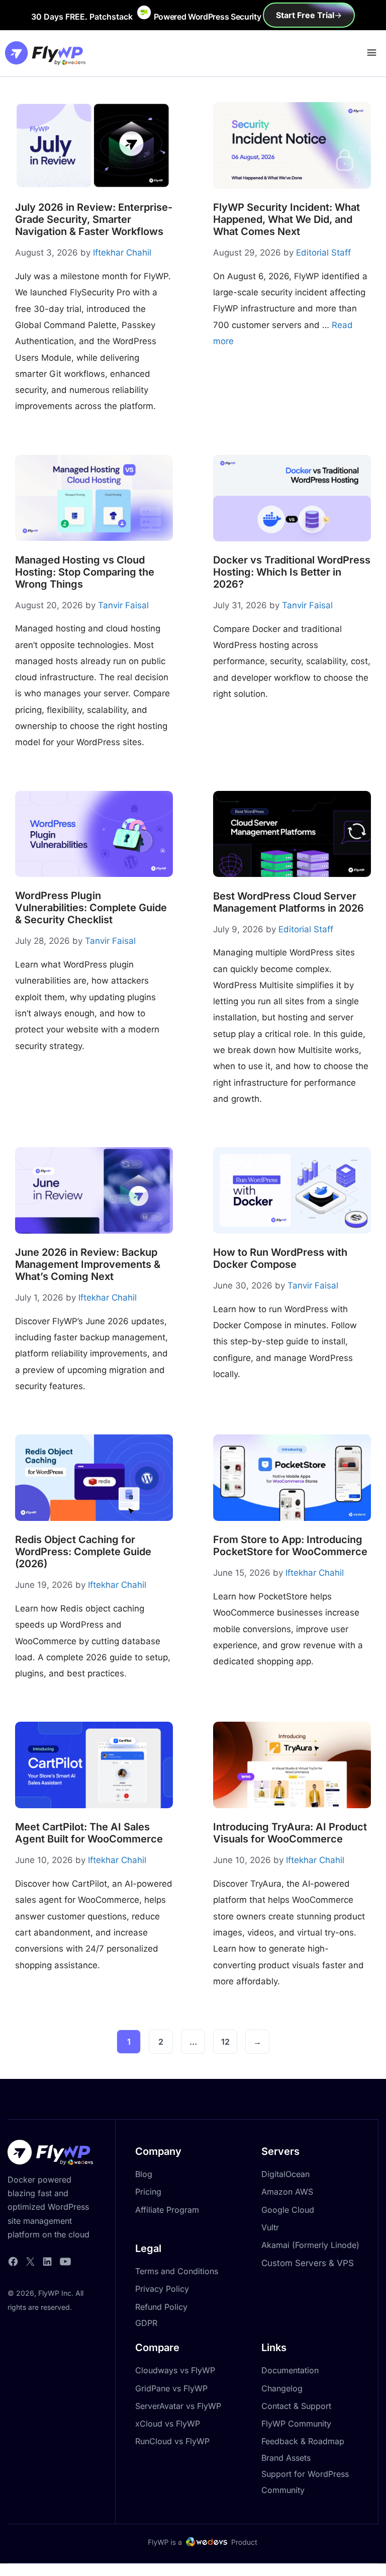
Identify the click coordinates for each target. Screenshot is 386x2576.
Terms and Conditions (177, 2271)
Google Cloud (288, 2210)
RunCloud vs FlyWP (172, 2441)
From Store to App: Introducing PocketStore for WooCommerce (290, 1546)
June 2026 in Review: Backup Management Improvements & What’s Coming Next (88, 1264)
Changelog (282, 2388)
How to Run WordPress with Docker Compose (280, 1258)
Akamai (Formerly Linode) (310, 2245)
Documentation (290, 2370)
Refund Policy (161, 2307)
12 (229, 2044)
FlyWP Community (296, 2424)
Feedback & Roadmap (303, 2441)
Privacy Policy (162, 2289)
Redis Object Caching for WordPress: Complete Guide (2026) (83, 1552)
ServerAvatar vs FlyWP (178, 2406)
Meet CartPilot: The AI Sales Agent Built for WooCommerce (89, 1833)
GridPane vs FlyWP (171, 2388)
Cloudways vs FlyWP (175, 2370)
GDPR (146, 2323)
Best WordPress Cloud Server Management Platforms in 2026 (288, 902)
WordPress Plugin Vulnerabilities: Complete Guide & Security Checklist (91, 908)
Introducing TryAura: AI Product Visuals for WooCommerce (290, 1833)
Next (257, 2042)
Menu (370, 51)
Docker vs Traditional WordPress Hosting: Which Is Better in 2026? (292, 572)
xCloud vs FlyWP (168, 2424)
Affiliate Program (167, 2210)
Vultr (270, 2227)
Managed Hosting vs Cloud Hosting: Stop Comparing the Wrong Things (85, 572)
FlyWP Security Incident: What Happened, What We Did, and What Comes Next (286, 219)
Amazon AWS (287, 2192)
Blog (144, 2174)
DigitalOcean (285, 2174)
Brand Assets (286, 2458)
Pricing (148, 2192)
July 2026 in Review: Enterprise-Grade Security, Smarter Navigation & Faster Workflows (94, 219)
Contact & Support (296, 2406)
